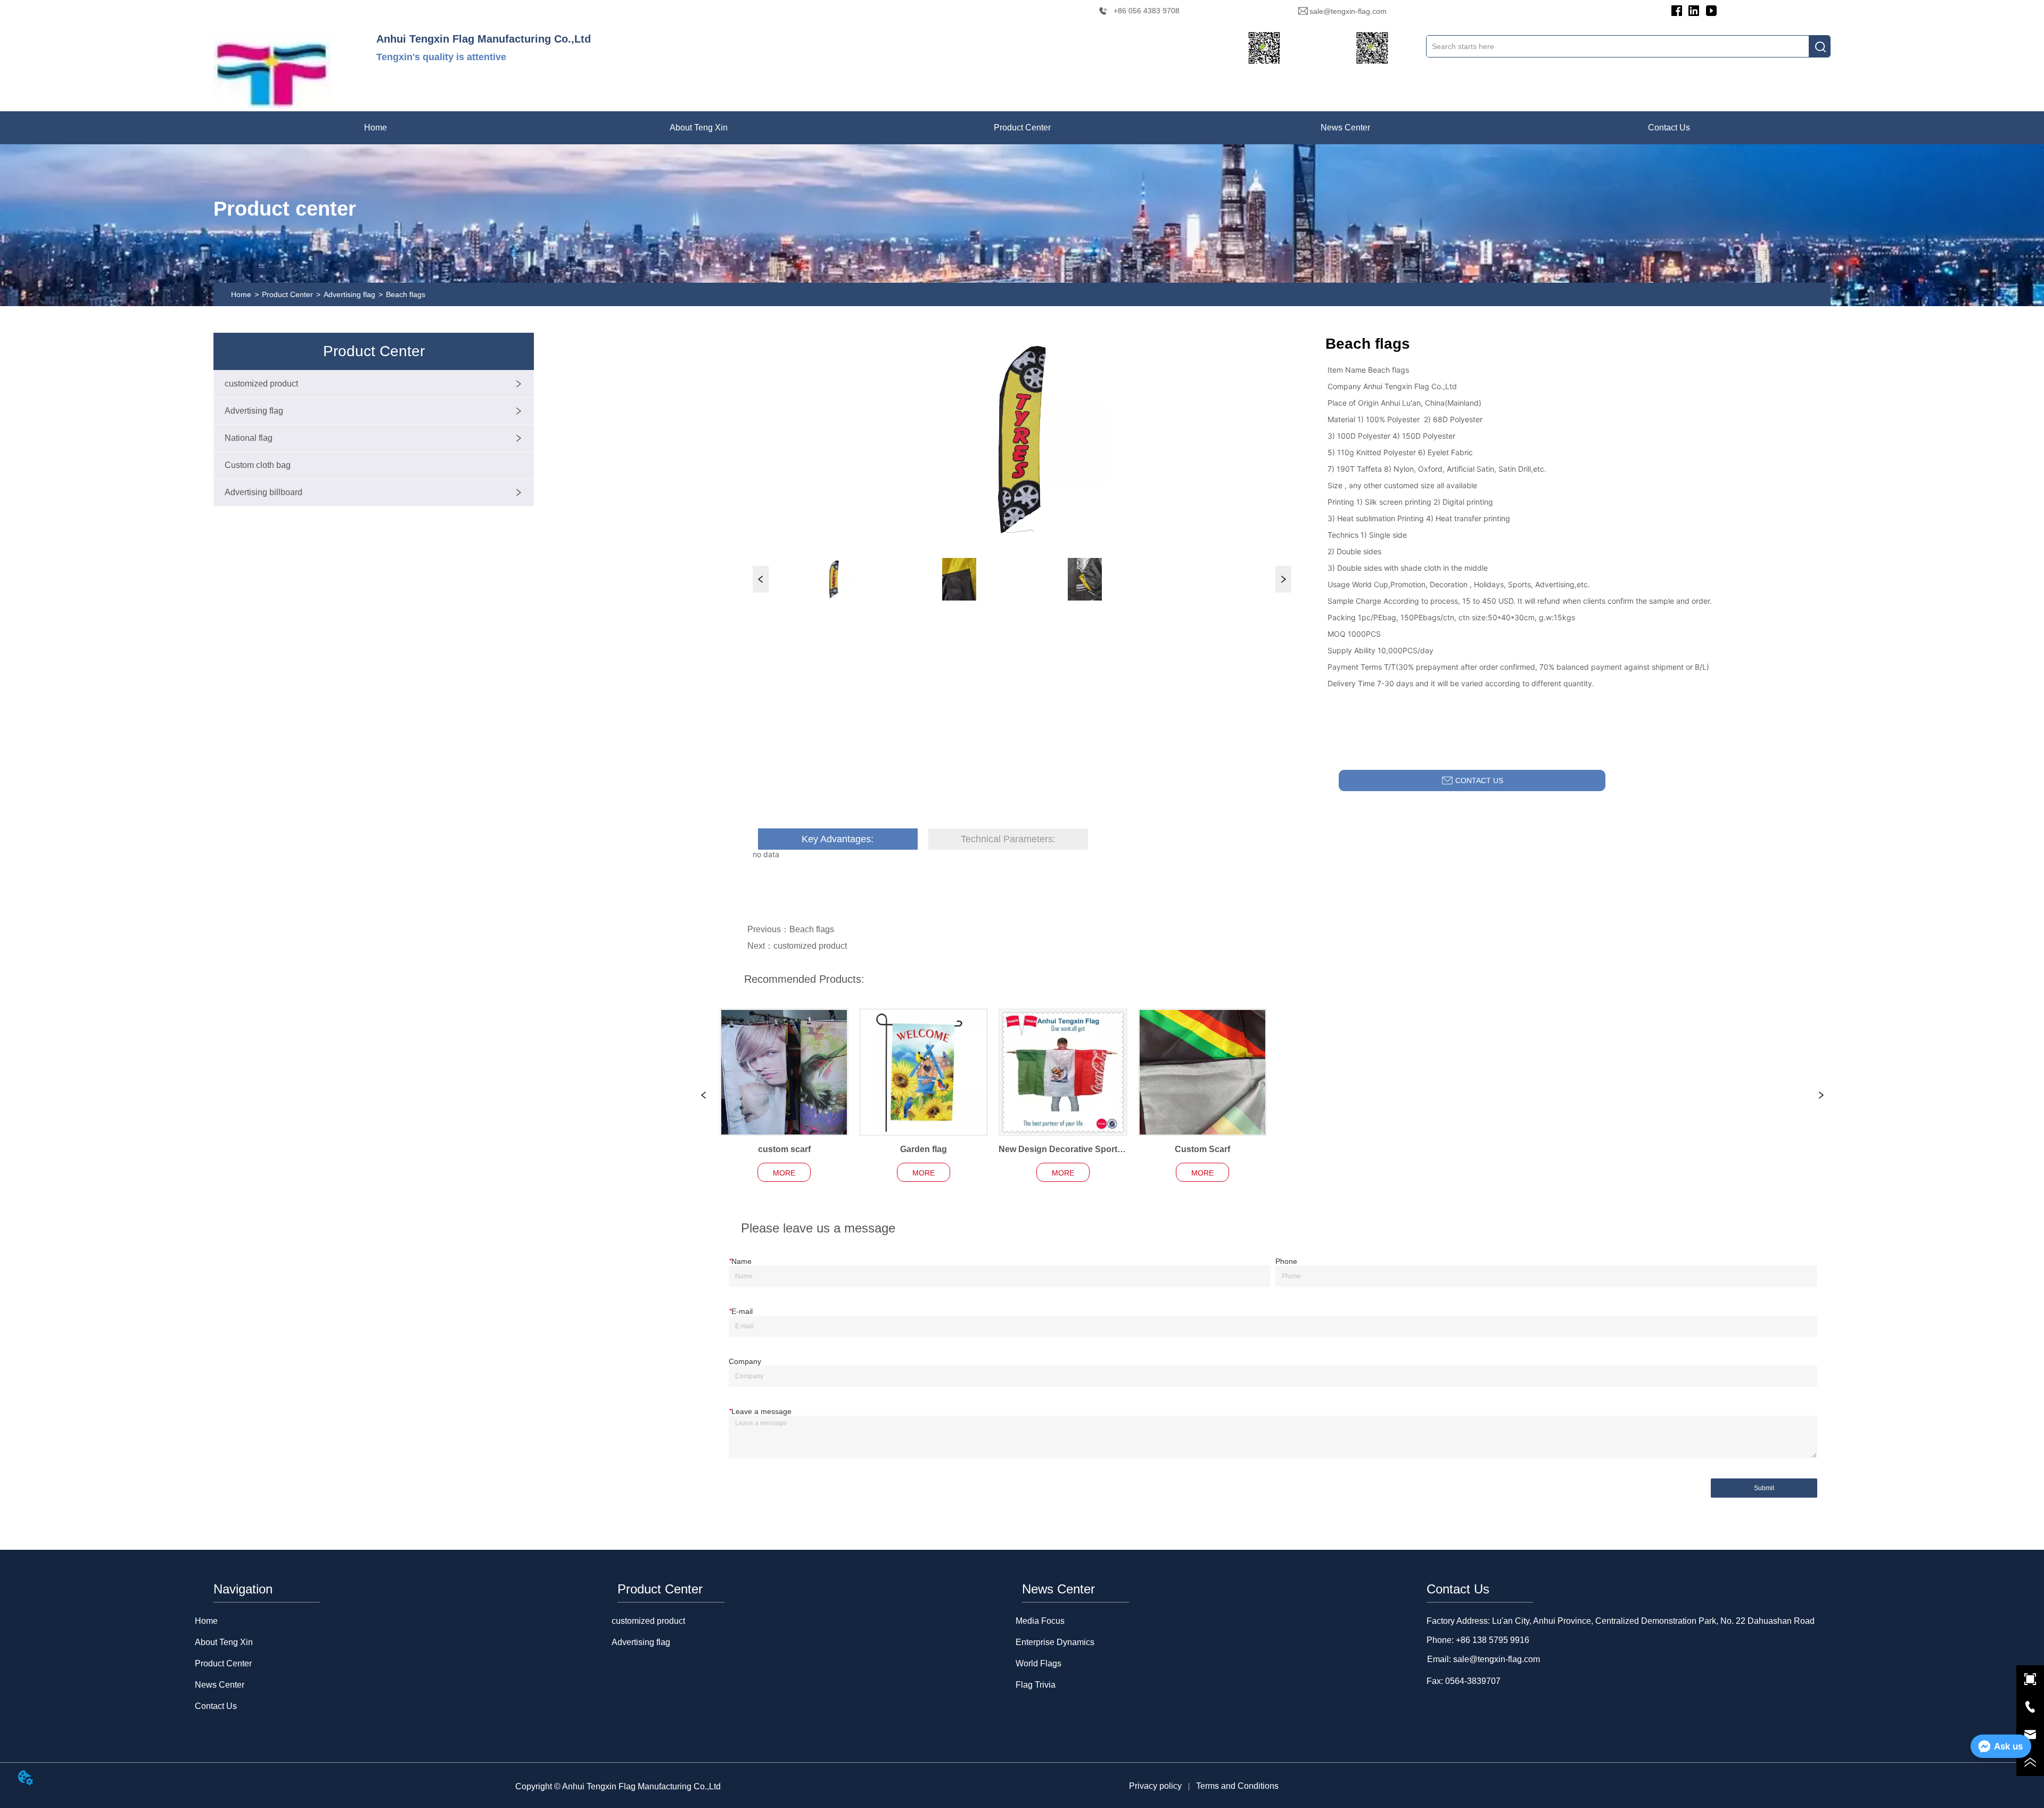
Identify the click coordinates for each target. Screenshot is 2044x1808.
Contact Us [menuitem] (1669, 128)
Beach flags (406, 294)
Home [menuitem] (376, 128)
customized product (810, 946)
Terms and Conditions (1237, 1786)
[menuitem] (699, 128)
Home (241, 294)
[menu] (1022, 128)
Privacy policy (1155, 1786)
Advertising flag (349, 294)
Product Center (287, 294)
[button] (699, 128)
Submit (1764, 1488)
